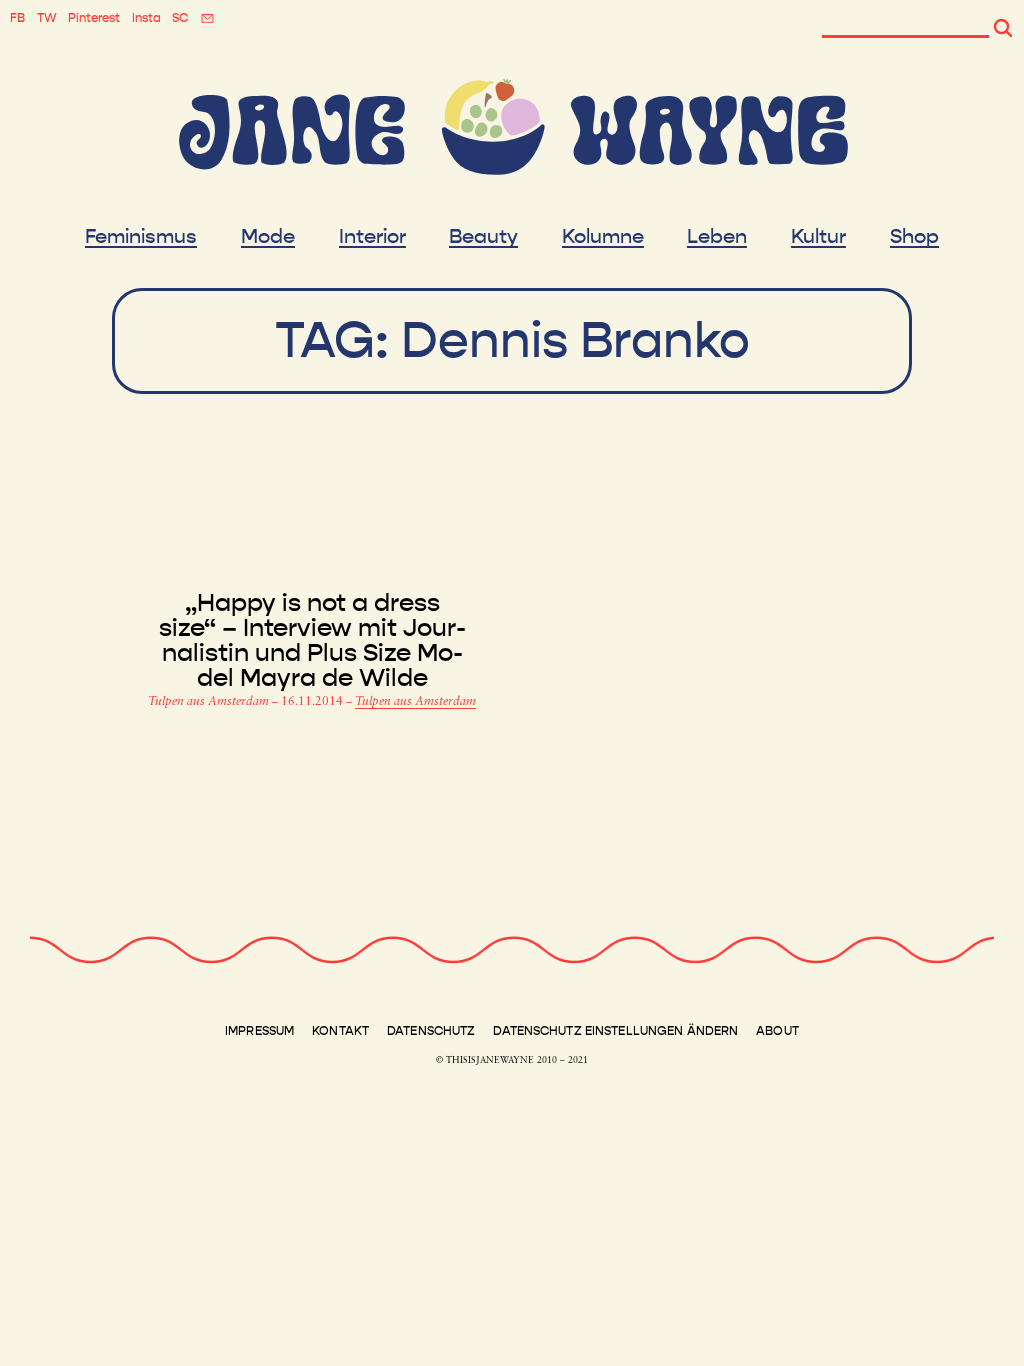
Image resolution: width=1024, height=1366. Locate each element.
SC (180, 18)
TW (47, 18)
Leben (717, 237)
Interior (372, 237)
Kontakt (340, 1031)
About (777, 1031)
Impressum (259, 1031)
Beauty (483, 237)
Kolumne (603, 237)
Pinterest (94, 18)
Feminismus (141, 237)
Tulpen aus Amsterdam (210, 702)
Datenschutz (431, 1031)
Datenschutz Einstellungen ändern (615, 1031)
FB (17, 18)
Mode (268, 237)
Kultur (818, 237)
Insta (146, 18)
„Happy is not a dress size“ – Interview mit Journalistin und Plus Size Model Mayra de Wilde (312, 641)
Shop (914, 237)
